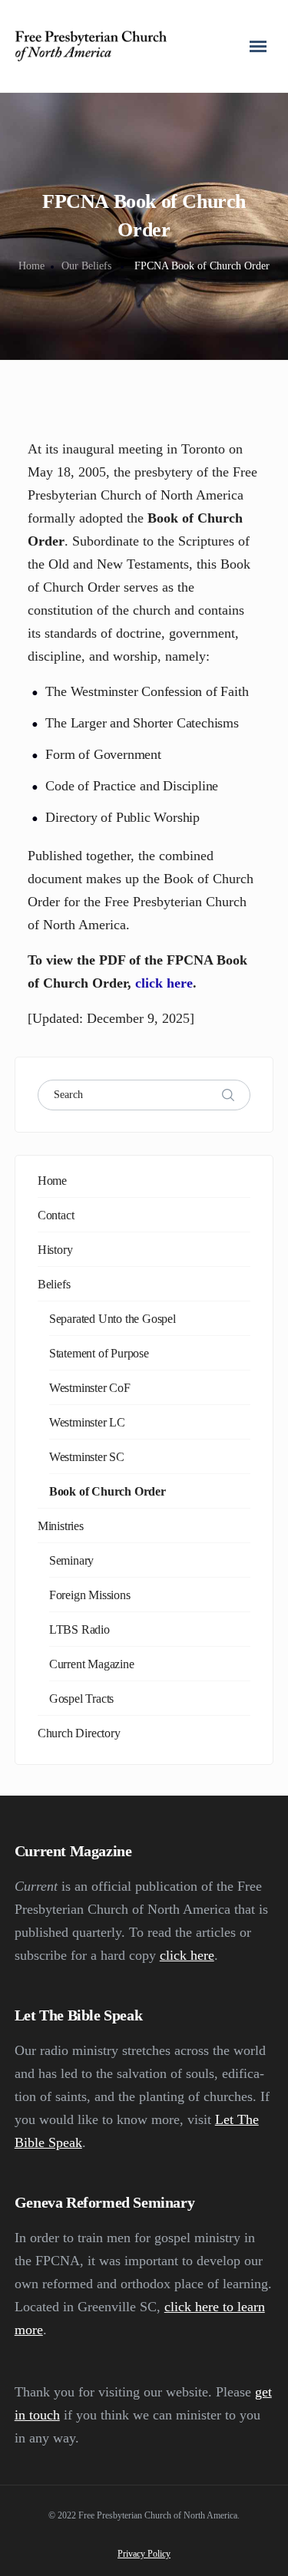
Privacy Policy (144, 2554)
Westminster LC (87, 1422)
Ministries (61, 1526)
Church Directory (79, 1733)
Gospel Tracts (81, 1699)
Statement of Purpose (99, 1353)
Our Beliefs (86, 266)
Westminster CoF (90, 1388)
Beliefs (54, 1284)
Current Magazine (92, 1664)
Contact (56, 1215)
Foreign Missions (90, 1595)
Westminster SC (87, 1457)
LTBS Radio (79, 1629)
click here (164, 983)
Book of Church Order (108, 1491)
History (55, 1250)
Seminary (71, 1560)
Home (31, 266)
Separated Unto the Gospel (113, 1319)
